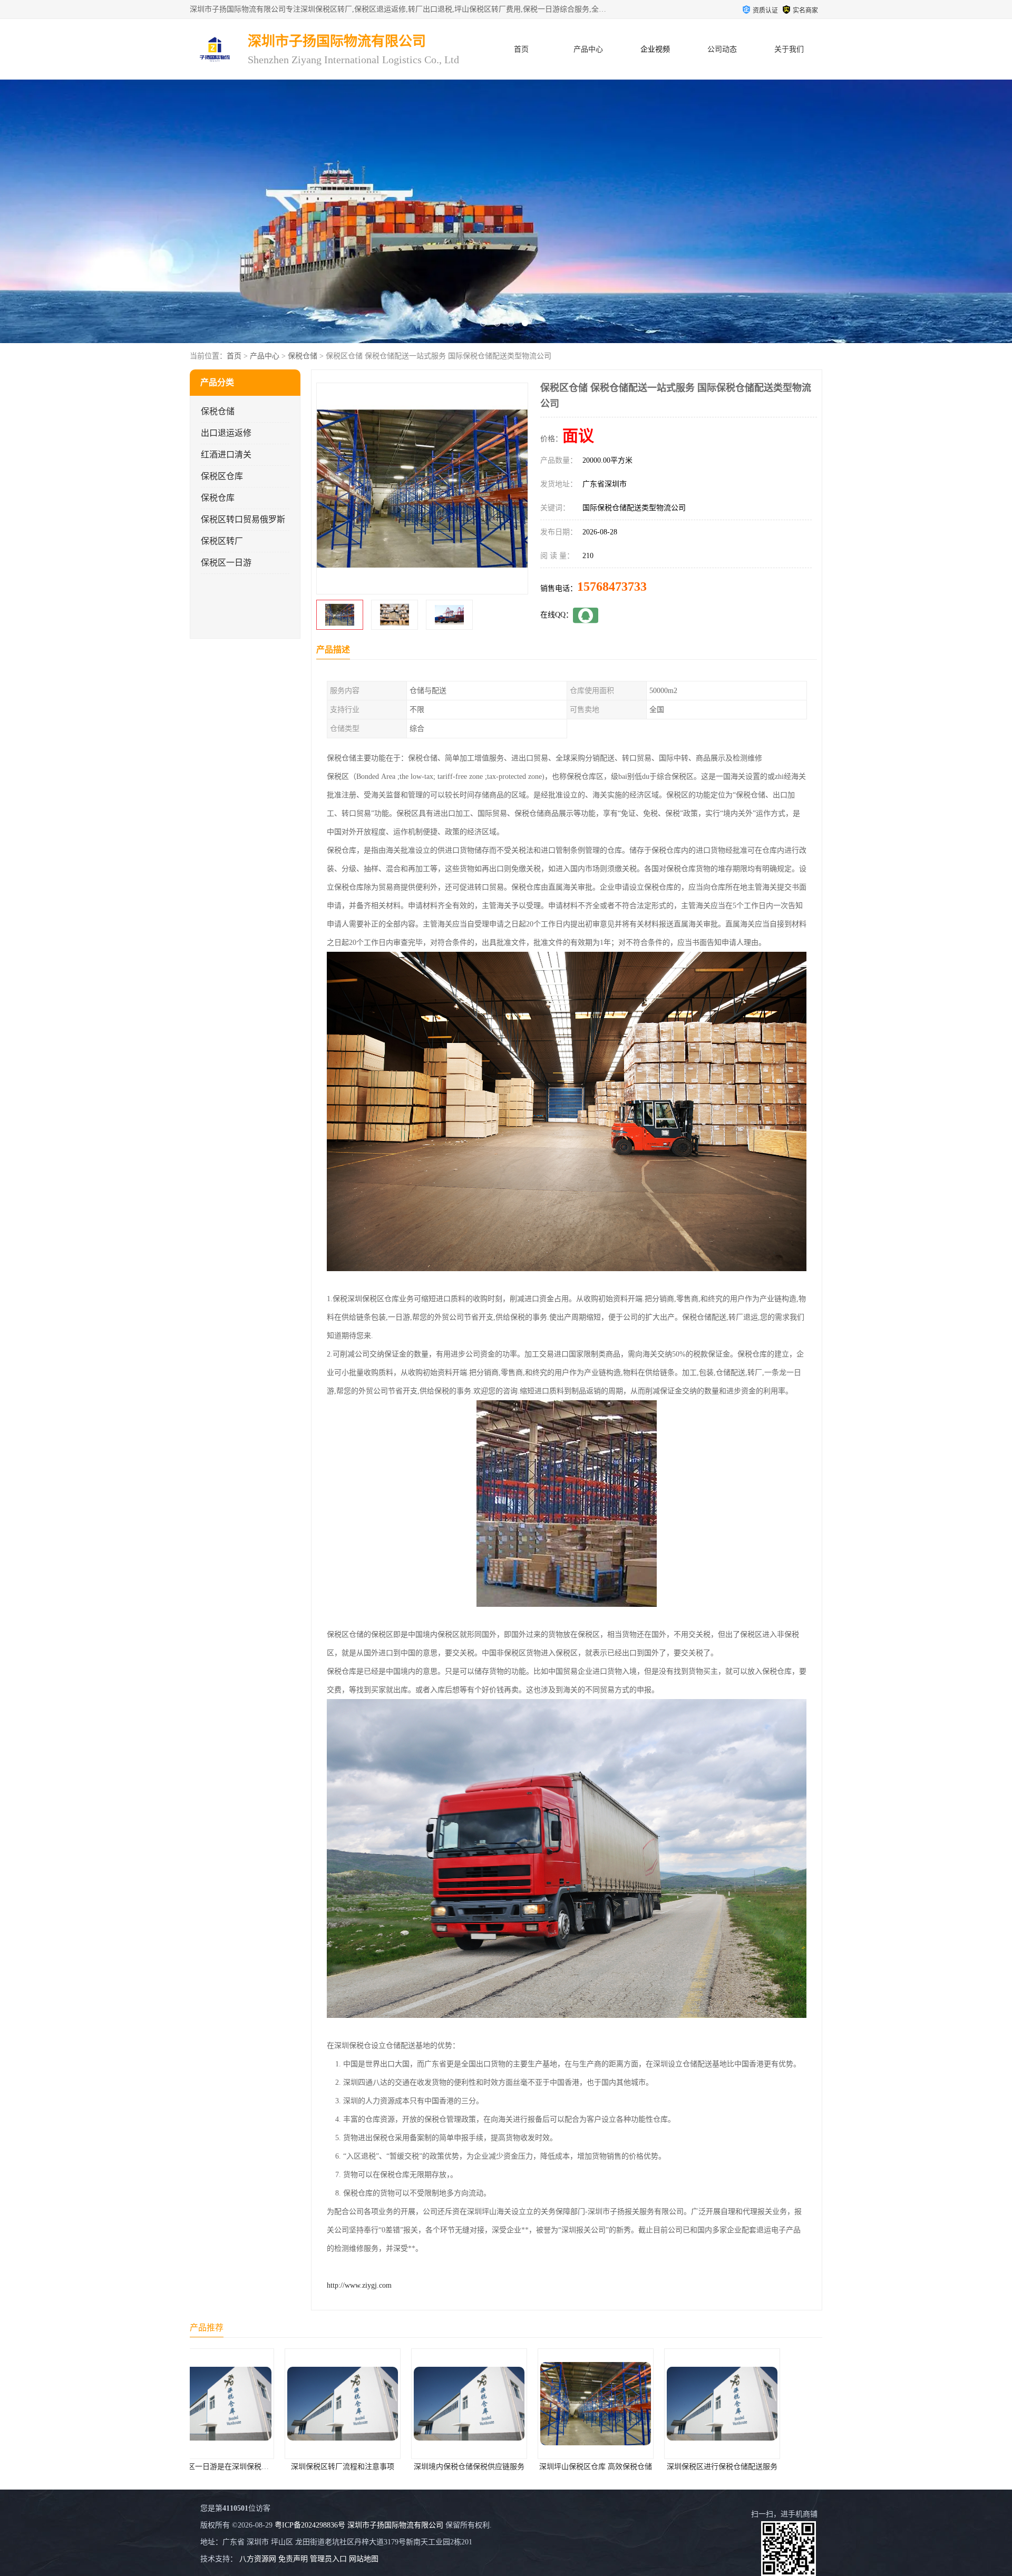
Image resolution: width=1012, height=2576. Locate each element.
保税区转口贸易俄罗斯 (243, 519)
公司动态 (722, 49)
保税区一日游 (226, 563)
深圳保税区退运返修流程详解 (632, 2467)
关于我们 (789, 49)
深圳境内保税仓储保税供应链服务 (253, 2467)
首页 (521, 49)
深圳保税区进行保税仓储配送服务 (506, 2467)
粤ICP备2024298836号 (310, 2525)
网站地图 (364, 2559)
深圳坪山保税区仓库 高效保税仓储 (379, 2467)
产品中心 (588, 49)
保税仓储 (303, 356)
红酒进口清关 (226, 455)
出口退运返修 (226, 433)
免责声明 (293, 2559)
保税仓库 (218, 498)
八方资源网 (258, 2559)
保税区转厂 (222, 541)
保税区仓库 (222, 476)
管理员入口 (328, 2559)
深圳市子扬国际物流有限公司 (395, 2525)
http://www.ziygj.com (359, 2285)
